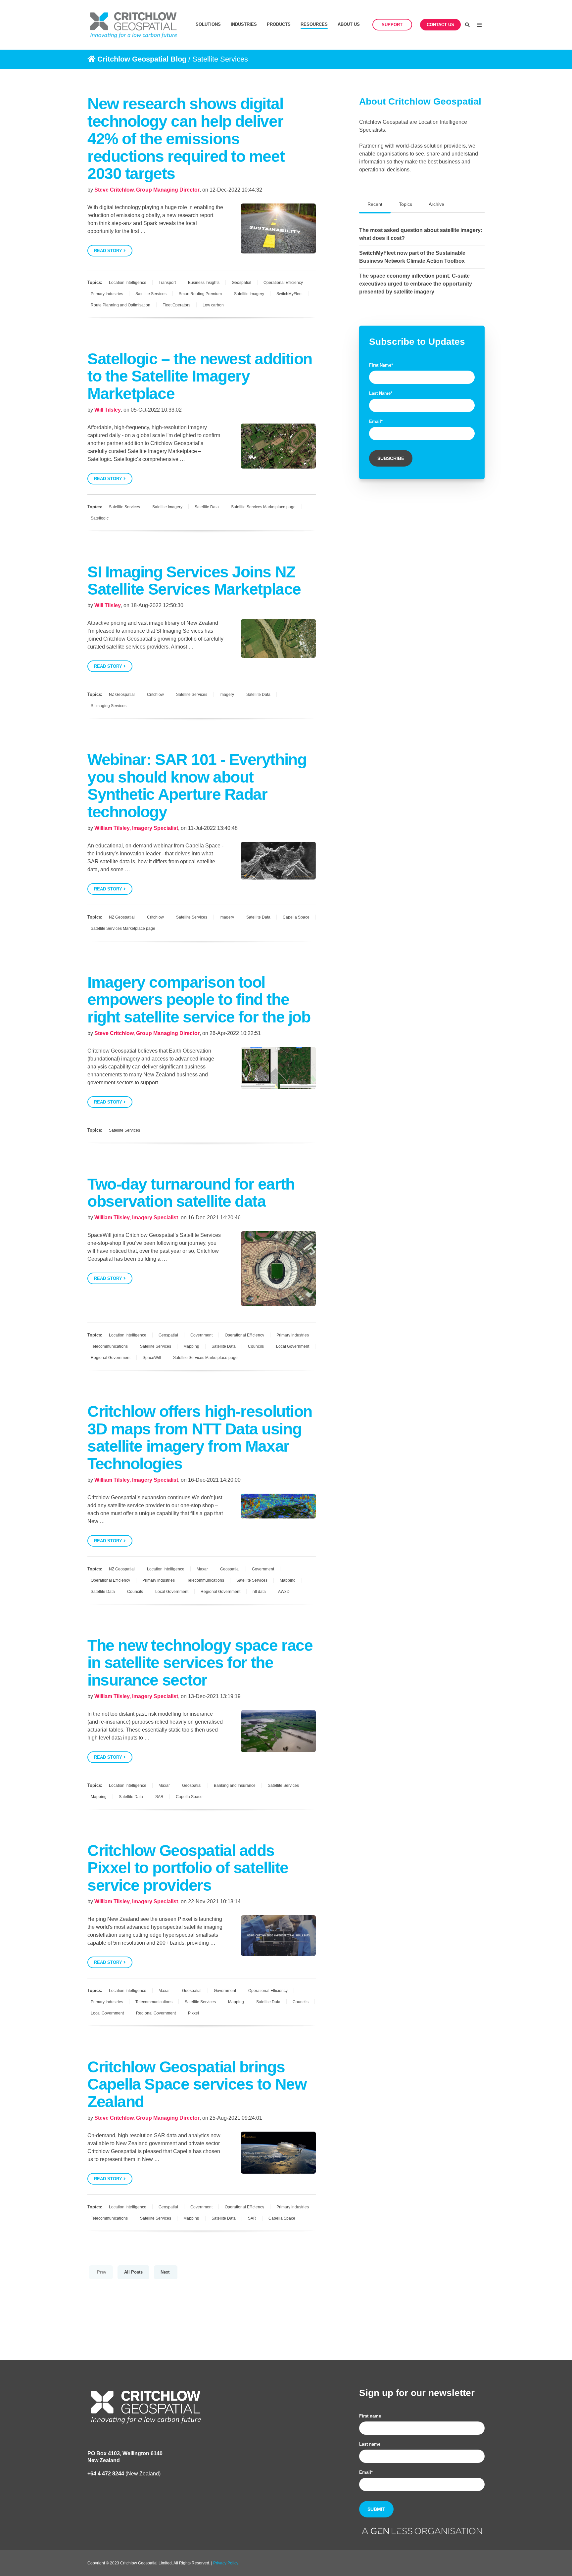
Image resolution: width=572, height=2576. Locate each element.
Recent (375, 204)
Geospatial (241, 283)
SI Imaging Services (109, 706)
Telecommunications (109, 1346)
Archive (436, 204)
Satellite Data (207, 507)
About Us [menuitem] (349, 24)
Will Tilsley (108, 410)
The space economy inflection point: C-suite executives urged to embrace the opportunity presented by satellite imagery (416, 284)
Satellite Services (151, 294)
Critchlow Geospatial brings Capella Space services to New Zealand (197, 2084)
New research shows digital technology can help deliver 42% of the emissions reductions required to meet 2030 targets (186, 139)
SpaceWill (152, 1358)
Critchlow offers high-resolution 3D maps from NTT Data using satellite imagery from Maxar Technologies (200, 1438)
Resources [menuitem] (314, 24)
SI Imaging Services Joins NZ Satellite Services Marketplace (194, 581)
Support (392, 25)
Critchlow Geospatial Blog (142, 59)
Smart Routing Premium (200, 294)
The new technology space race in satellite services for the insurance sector (200, 1663)
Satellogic (100, 518)
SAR (159, 1797)
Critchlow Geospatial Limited (146, 2563)
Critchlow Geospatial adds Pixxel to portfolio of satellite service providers (188, 1868)
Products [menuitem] (279, 24)
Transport (167, 283)
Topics (405, 204)
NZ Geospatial (122, 695)
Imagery (227, 695)
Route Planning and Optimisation (120, 305)
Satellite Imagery (249, 294)
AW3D (284, 1592)
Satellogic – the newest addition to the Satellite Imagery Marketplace (200, 376)
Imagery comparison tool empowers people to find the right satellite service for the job (199, 1000)
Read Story (109, 251)
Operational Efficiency (283, 283)
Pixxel (193, 2013)
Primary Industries (107, 294)
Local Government (293, 1346)
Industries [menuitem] (244, 24)
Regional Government (111, 1358)
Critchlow (155, 695)
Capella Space (296, 917)
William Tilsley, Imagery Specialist (136, 828)
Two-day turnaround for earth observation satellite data (191, 1193)
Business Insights (204, 283)
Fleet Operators (176, 305)
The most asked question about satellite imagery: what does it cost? (421, 234)
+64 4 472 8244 (106, 2474)
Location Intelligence (128, 283)
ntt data (259, 1592)
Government (201, 1335)
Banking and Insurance (235, 1785)
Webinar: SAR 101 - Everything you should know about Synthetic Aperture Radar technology (197, 786)
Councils (256, 1346)
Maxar (202, 1569)
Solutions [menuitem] (208, 24)
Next (166, 2272)
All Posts (133, 2272)
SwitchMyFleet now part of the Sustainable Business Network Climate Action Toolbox (412, 257)
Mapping (191, 1346)
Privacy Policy (226, 2563)
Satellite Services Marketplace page (263, 507)
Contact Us (440, 25)
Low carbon (213, 305)
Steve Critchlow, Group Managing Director (147, 190)
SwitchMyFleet (289, 294)
